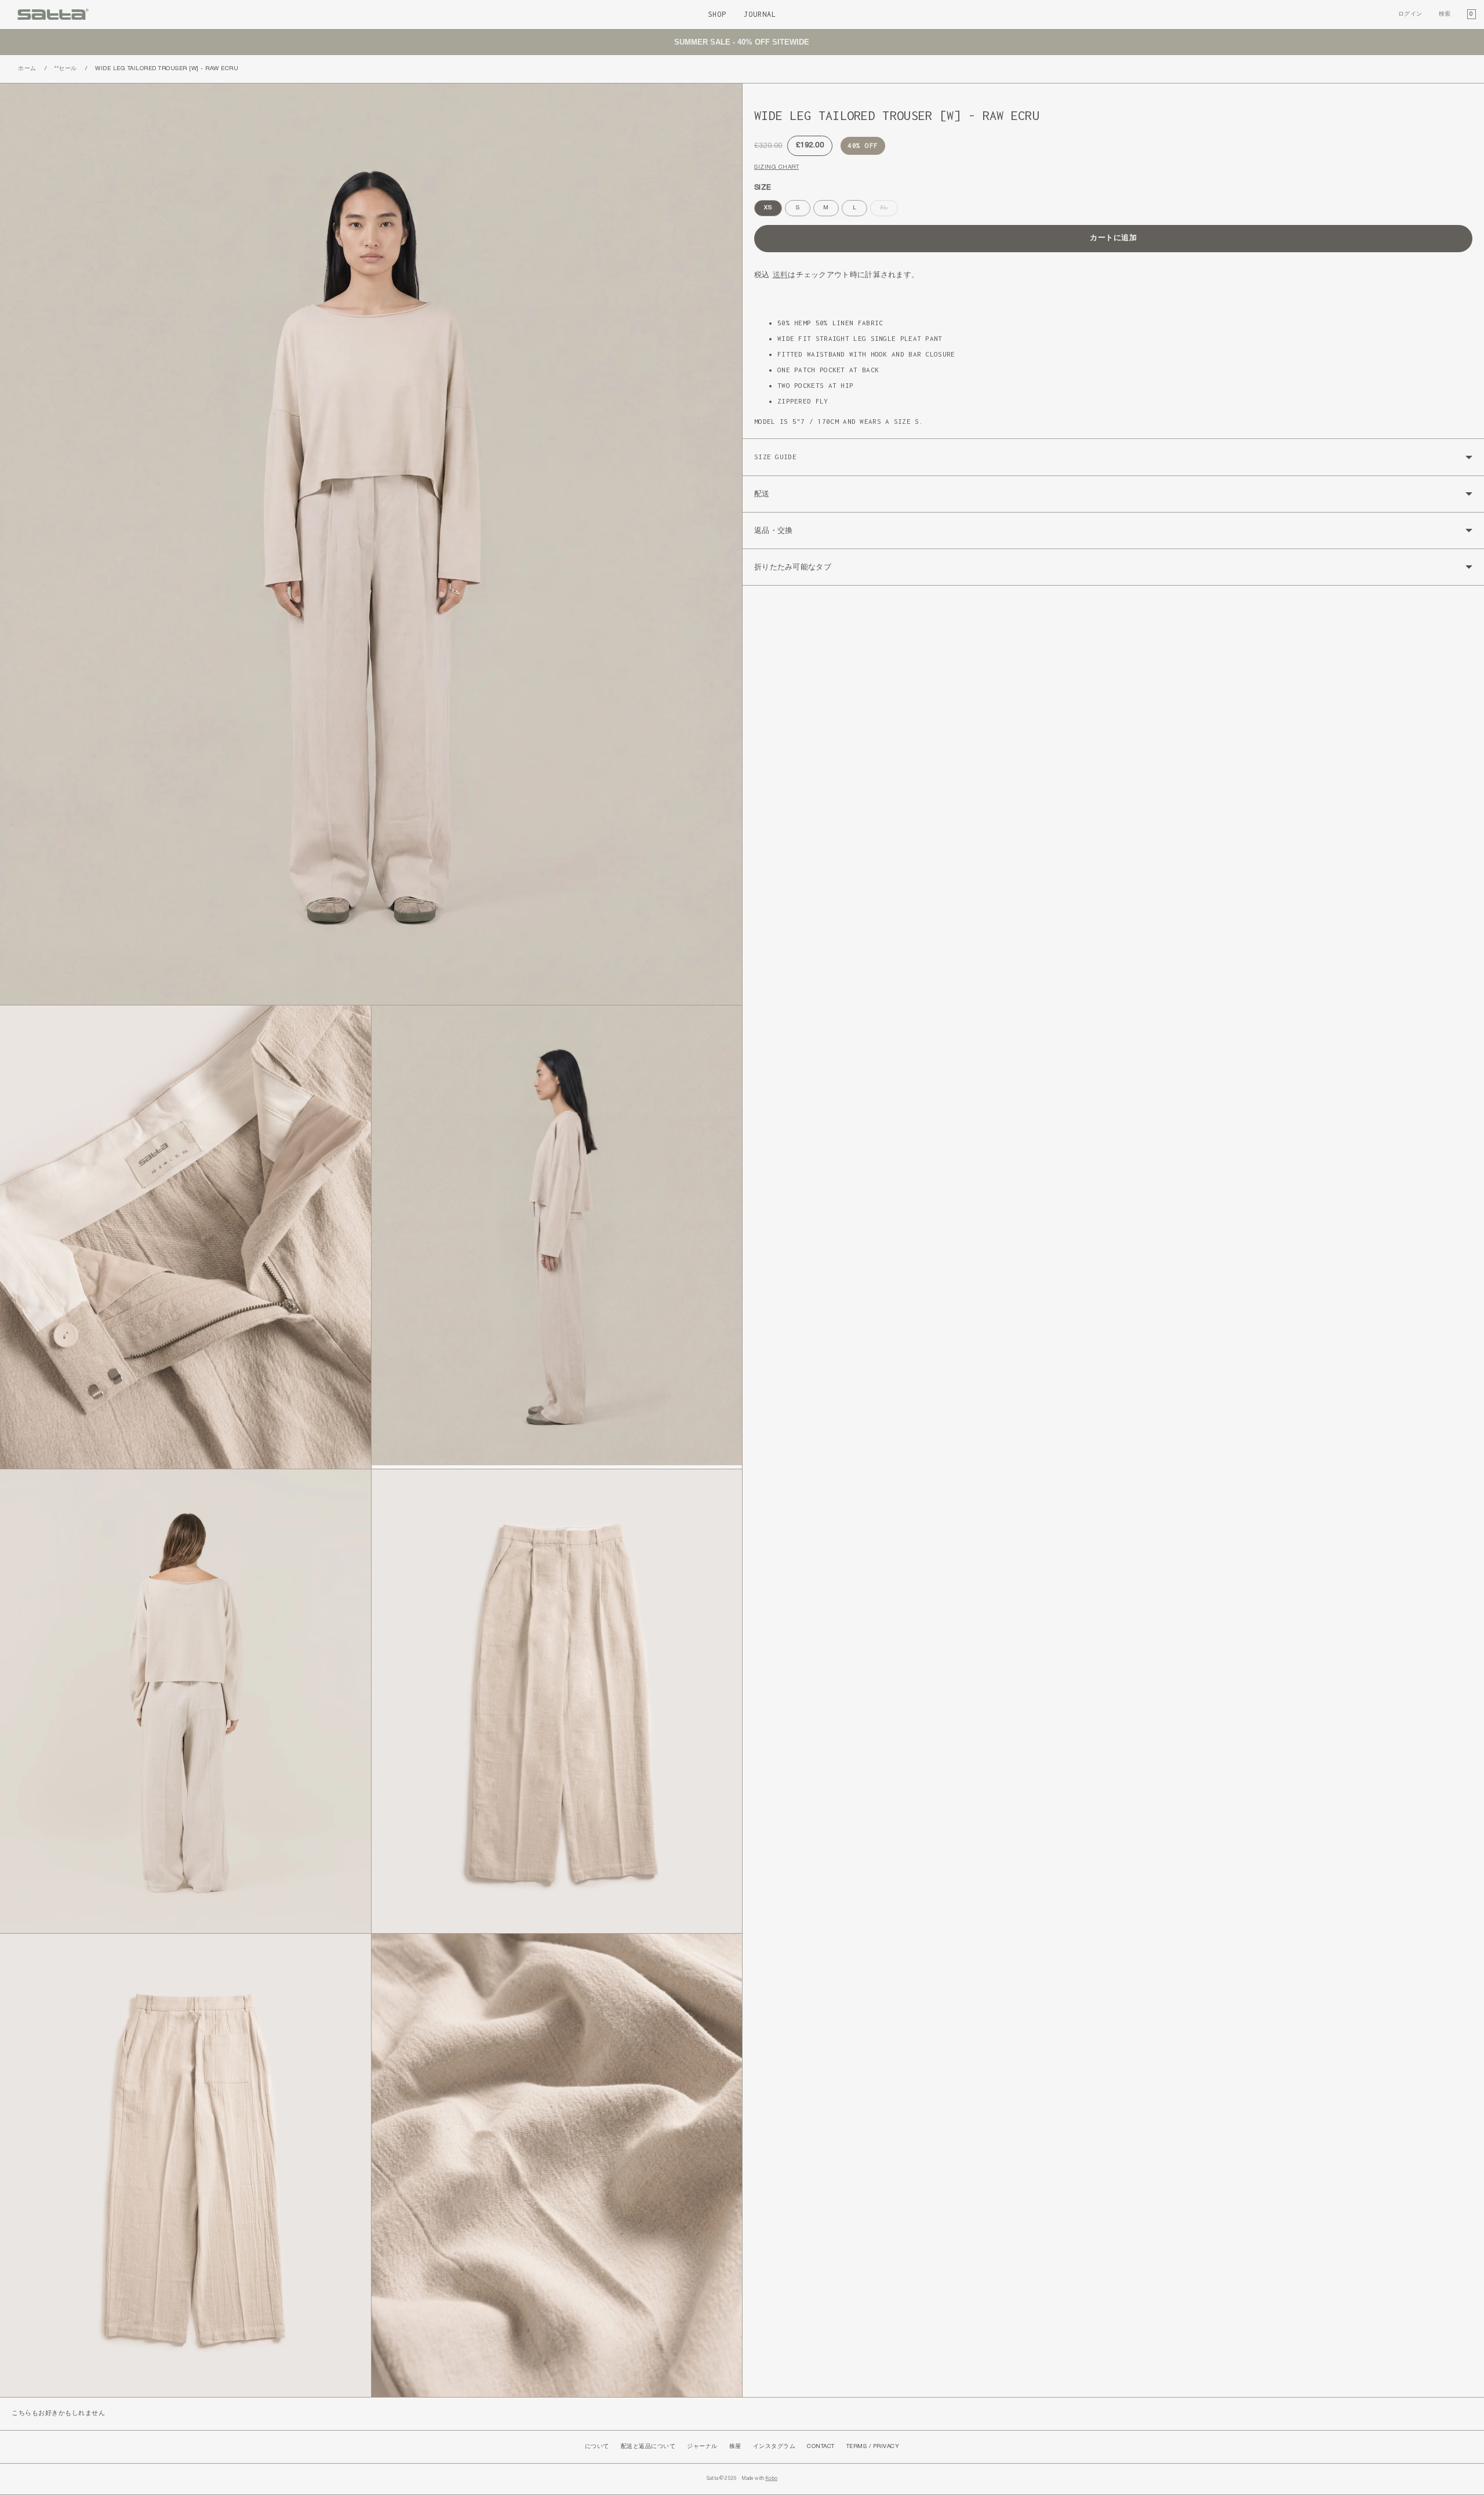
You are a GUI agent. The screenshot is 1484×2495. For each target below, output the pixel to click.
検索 (1445, 14)
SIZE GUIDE (775, 457)
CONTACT (821, 2447)
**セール (66, 69)
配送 (762, 494)
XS (768, 208)
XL (887, 210)
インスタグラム (774, 2447)
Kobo (771, 2479)
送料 (781, 275)
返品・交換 (774, 530)
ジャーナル (702, 2447)
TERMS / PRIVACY (873, 2447)
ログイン (1410, 14)
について (597, 2447)
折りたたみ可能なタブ (793, 567)
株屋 (735, 2447)
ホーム (27, 69)
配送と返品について (648, 2447)
